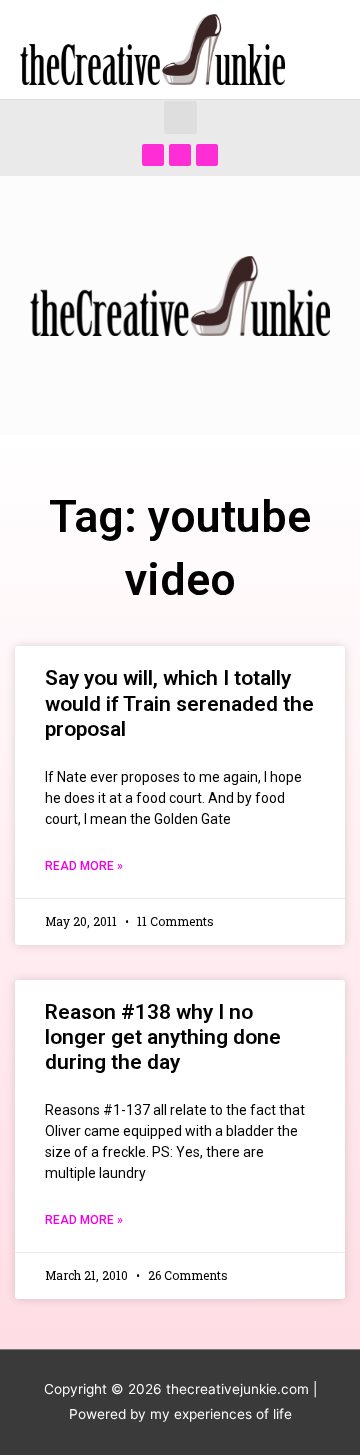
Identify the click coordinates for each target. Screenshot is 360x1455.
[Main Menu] (319, 49)
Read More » (84, 866)
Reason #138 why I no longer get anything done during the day (163, 1037)
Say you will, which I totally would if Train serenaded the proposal (179, 703)
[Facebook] (153, 155)
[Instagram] (207, 155)
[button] (180, 117)
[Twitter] (180, 155)
